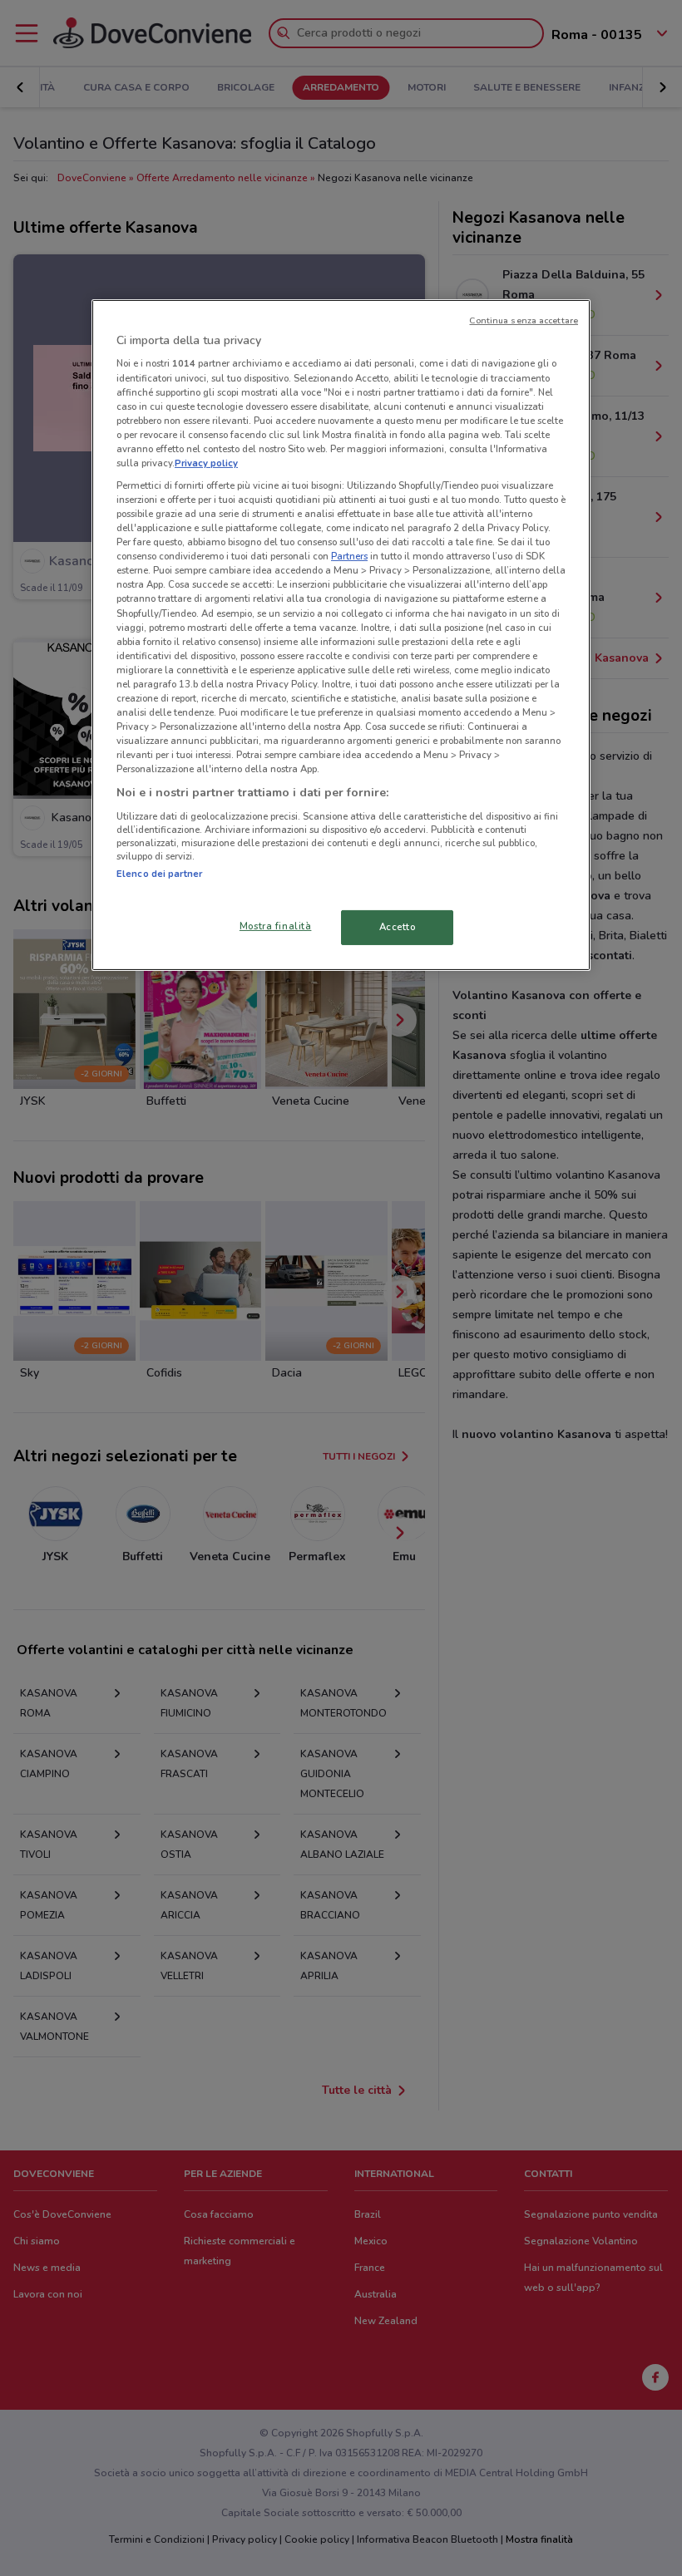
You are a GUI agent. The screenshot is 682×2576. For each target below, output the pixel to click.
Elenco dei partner (159, 874)
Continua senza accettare (524, 320)
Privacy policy (206, 463)
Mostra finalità (276, 926)
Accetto (398, 927)
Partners (349, 556)
